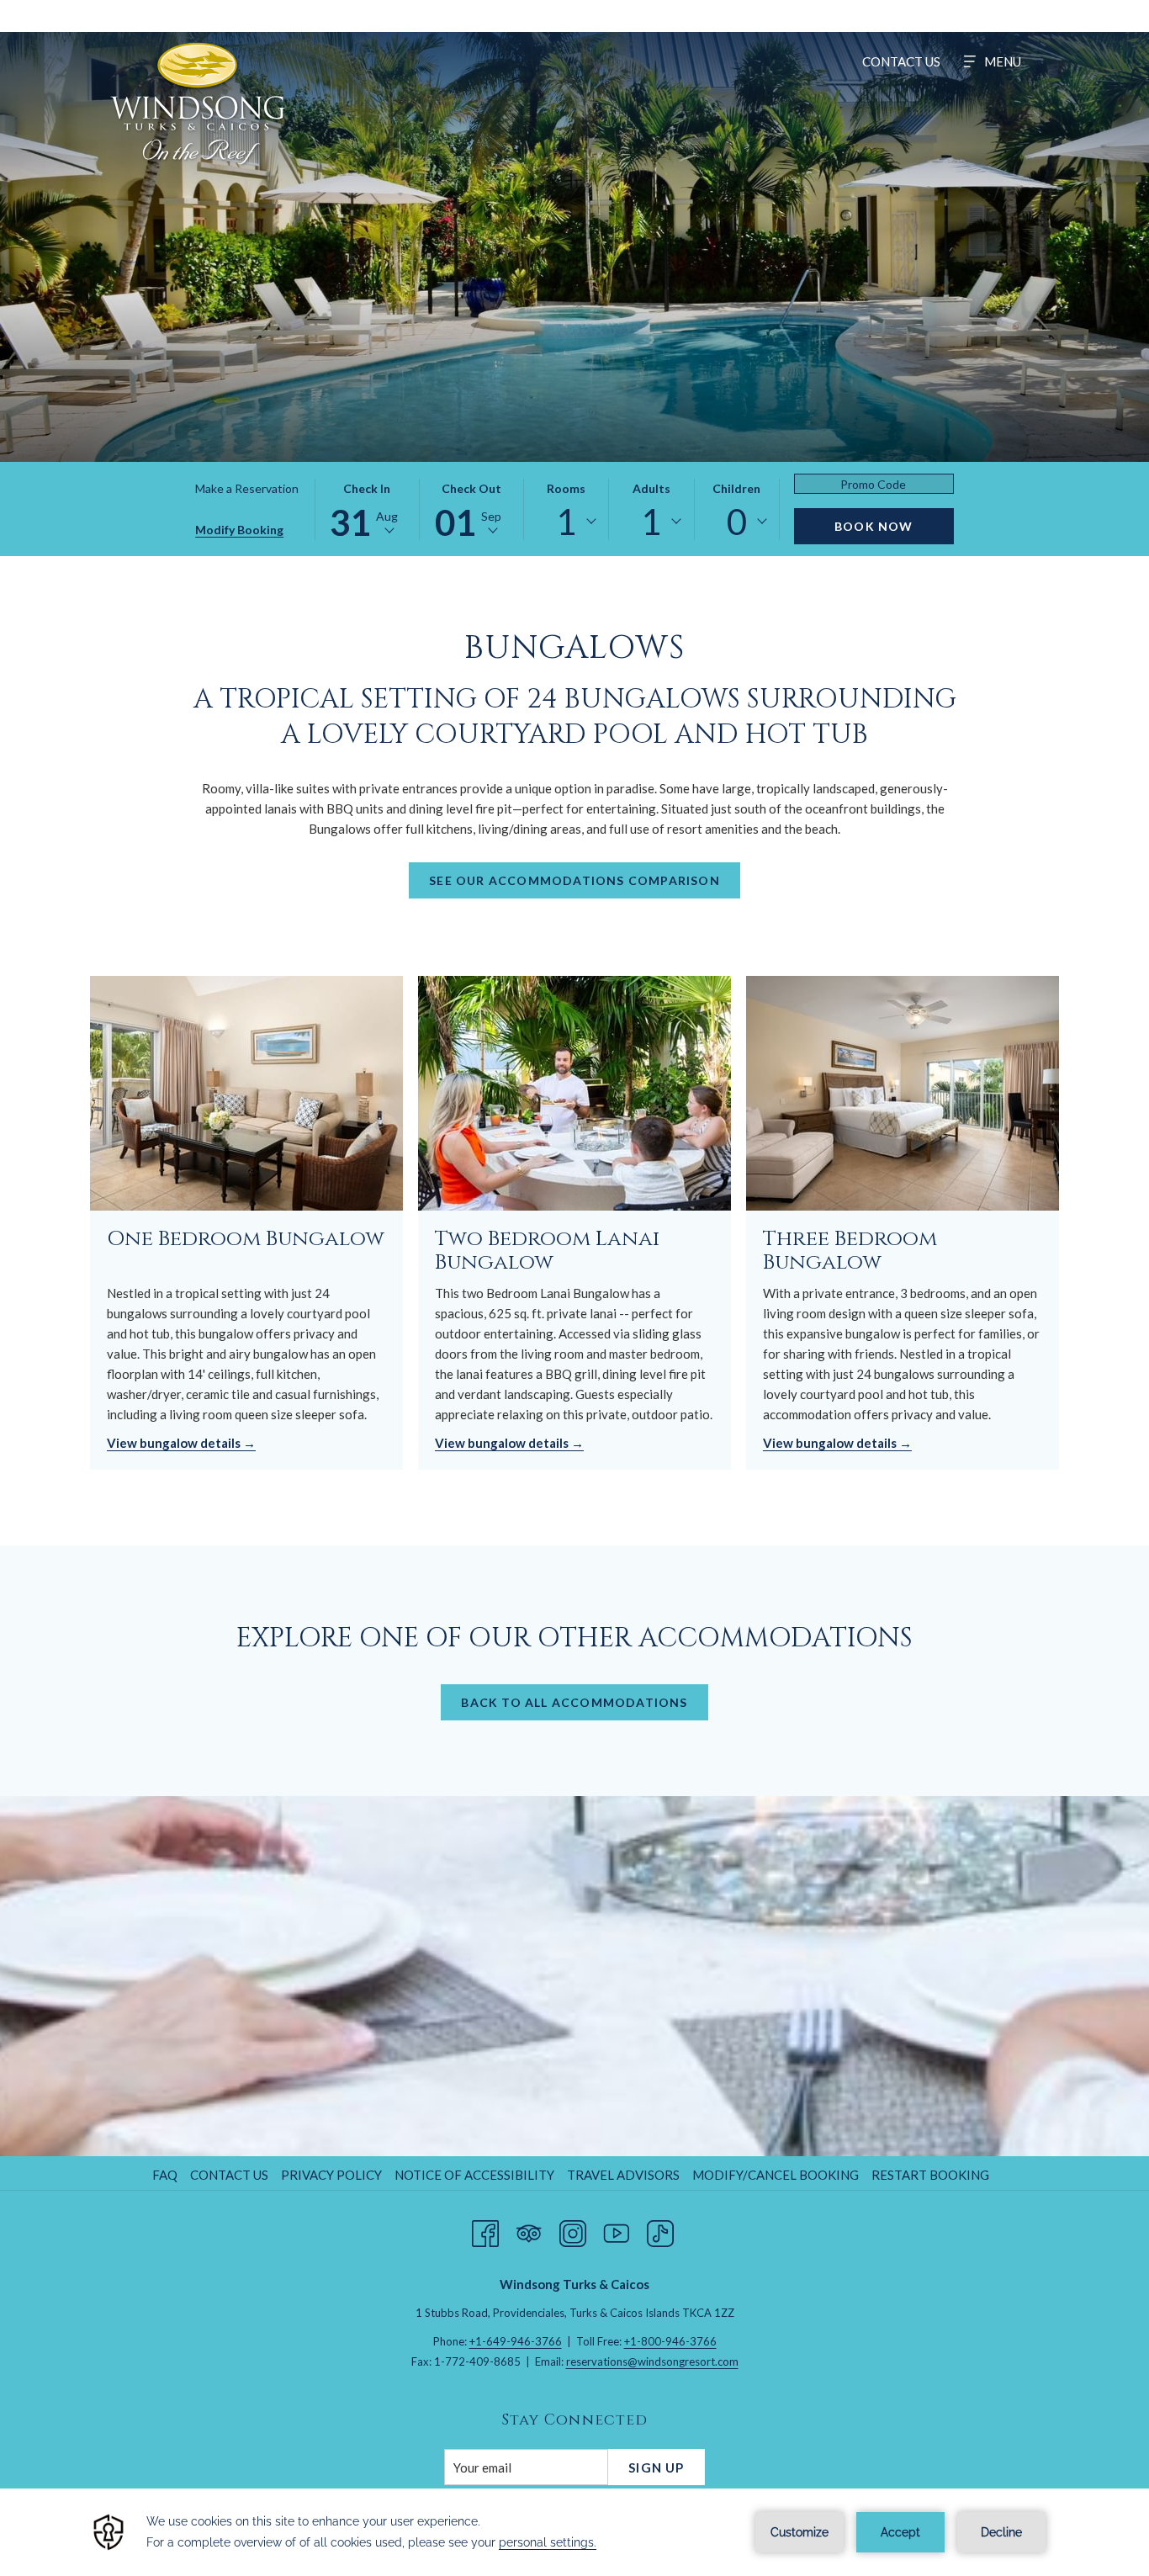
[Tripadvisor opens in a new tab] (529, 2230)
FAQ (165, 2175)
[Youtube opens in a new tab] (617, 2230)
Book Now (874, 526)
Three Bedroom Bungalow (850, 1251)
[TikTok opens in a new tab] (660, 2230)
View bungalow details (175, 1443)
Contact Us (229, 2175)
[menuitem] (901, 61)
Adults (651, 488)
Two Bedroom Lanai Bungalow (547, 1251)
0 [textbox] (737, 522)
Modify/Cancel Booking (776, 2175)
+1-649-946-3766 (516, 2341)
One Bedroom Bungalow (246, 1239)
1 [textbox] (566, 522)
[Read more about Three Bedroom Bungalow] (903, 1093)
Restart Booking (930, 2175)
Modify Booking (239, 530)
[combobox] (566, 522)
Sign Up (656, 2467)
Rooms (566, 488)
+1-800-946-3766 (670, 2341)
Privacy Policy (331, 2175)
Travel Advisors (623, 2175)
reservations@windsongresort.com (652, 2361)
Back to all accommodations (574, 1702)
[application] (574, 2532)
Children (736, 488)
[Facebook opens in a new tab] (485, 2230)
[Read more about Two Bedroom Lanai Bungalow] (574, 1093)
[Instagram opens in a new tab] (573, 2230)
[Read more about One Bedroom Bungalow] (246, 1093)
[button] (367, 509)
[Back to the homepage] (198, 103)
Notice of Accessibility (474, 2175)
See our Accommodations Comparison (574, 880)
